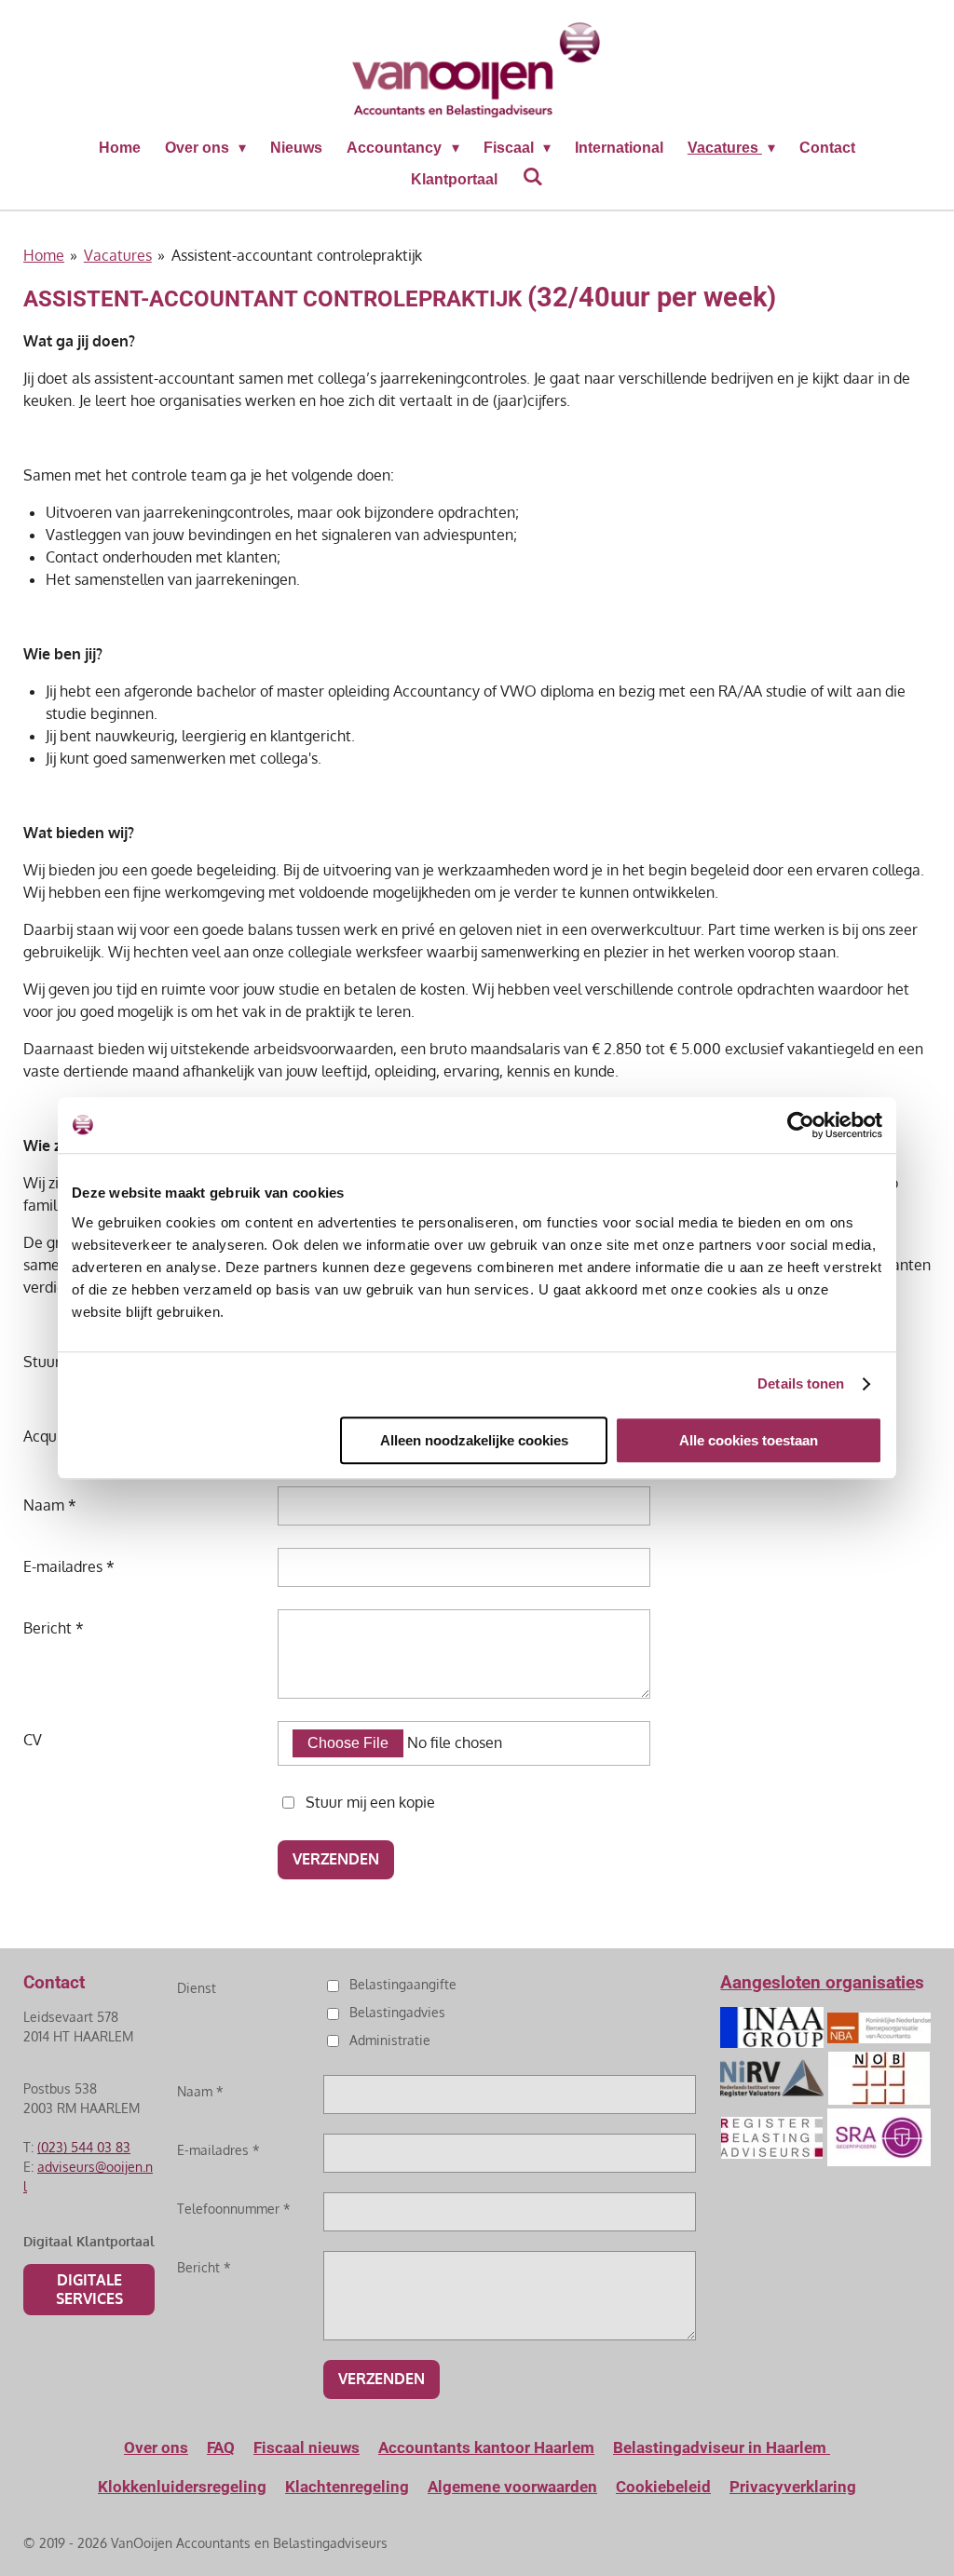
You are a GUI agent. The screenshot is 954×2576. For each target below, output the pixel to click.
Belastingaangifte (403, 1984)
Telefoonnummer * (234, 2209)
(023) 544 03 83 (84, 2147)
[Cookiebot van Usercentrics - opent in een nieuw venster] (801, 1125)
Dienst (197, 1988)
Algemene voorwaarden (512, 2487)
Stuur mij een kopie (370, 1801)
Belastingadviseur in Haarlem (722, 2447)
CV (33, 1740)
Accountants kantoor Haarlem (486, 2447)
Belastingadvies (397, 2012)
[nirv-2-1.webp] (773, 2079)
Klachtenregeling (347, 2487)
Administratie (390, 2040)
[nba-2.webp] (879, 2028)
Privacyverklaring (793, 2487)
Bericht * (54, 1628)
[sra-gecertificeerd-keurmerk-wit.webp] (879, 2137)
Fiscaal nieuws (307, 2447)
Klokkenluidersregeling (182, 2487)
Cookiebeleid (663, 2487)
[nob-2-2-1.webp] (879, 2079)
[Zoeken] (532, 177)
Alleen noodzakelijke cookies (474, 1440)
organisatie (870, 1982)
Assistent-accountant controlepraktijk (297, 255)
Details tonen (801, 1383)
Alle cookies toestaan (749, 1440)
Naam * (50, 1505)
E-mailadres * (69, 1566)
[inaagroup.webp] (773, 2028)
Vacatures (118, 255)
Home (44, 255)
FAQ (221, 2447)
